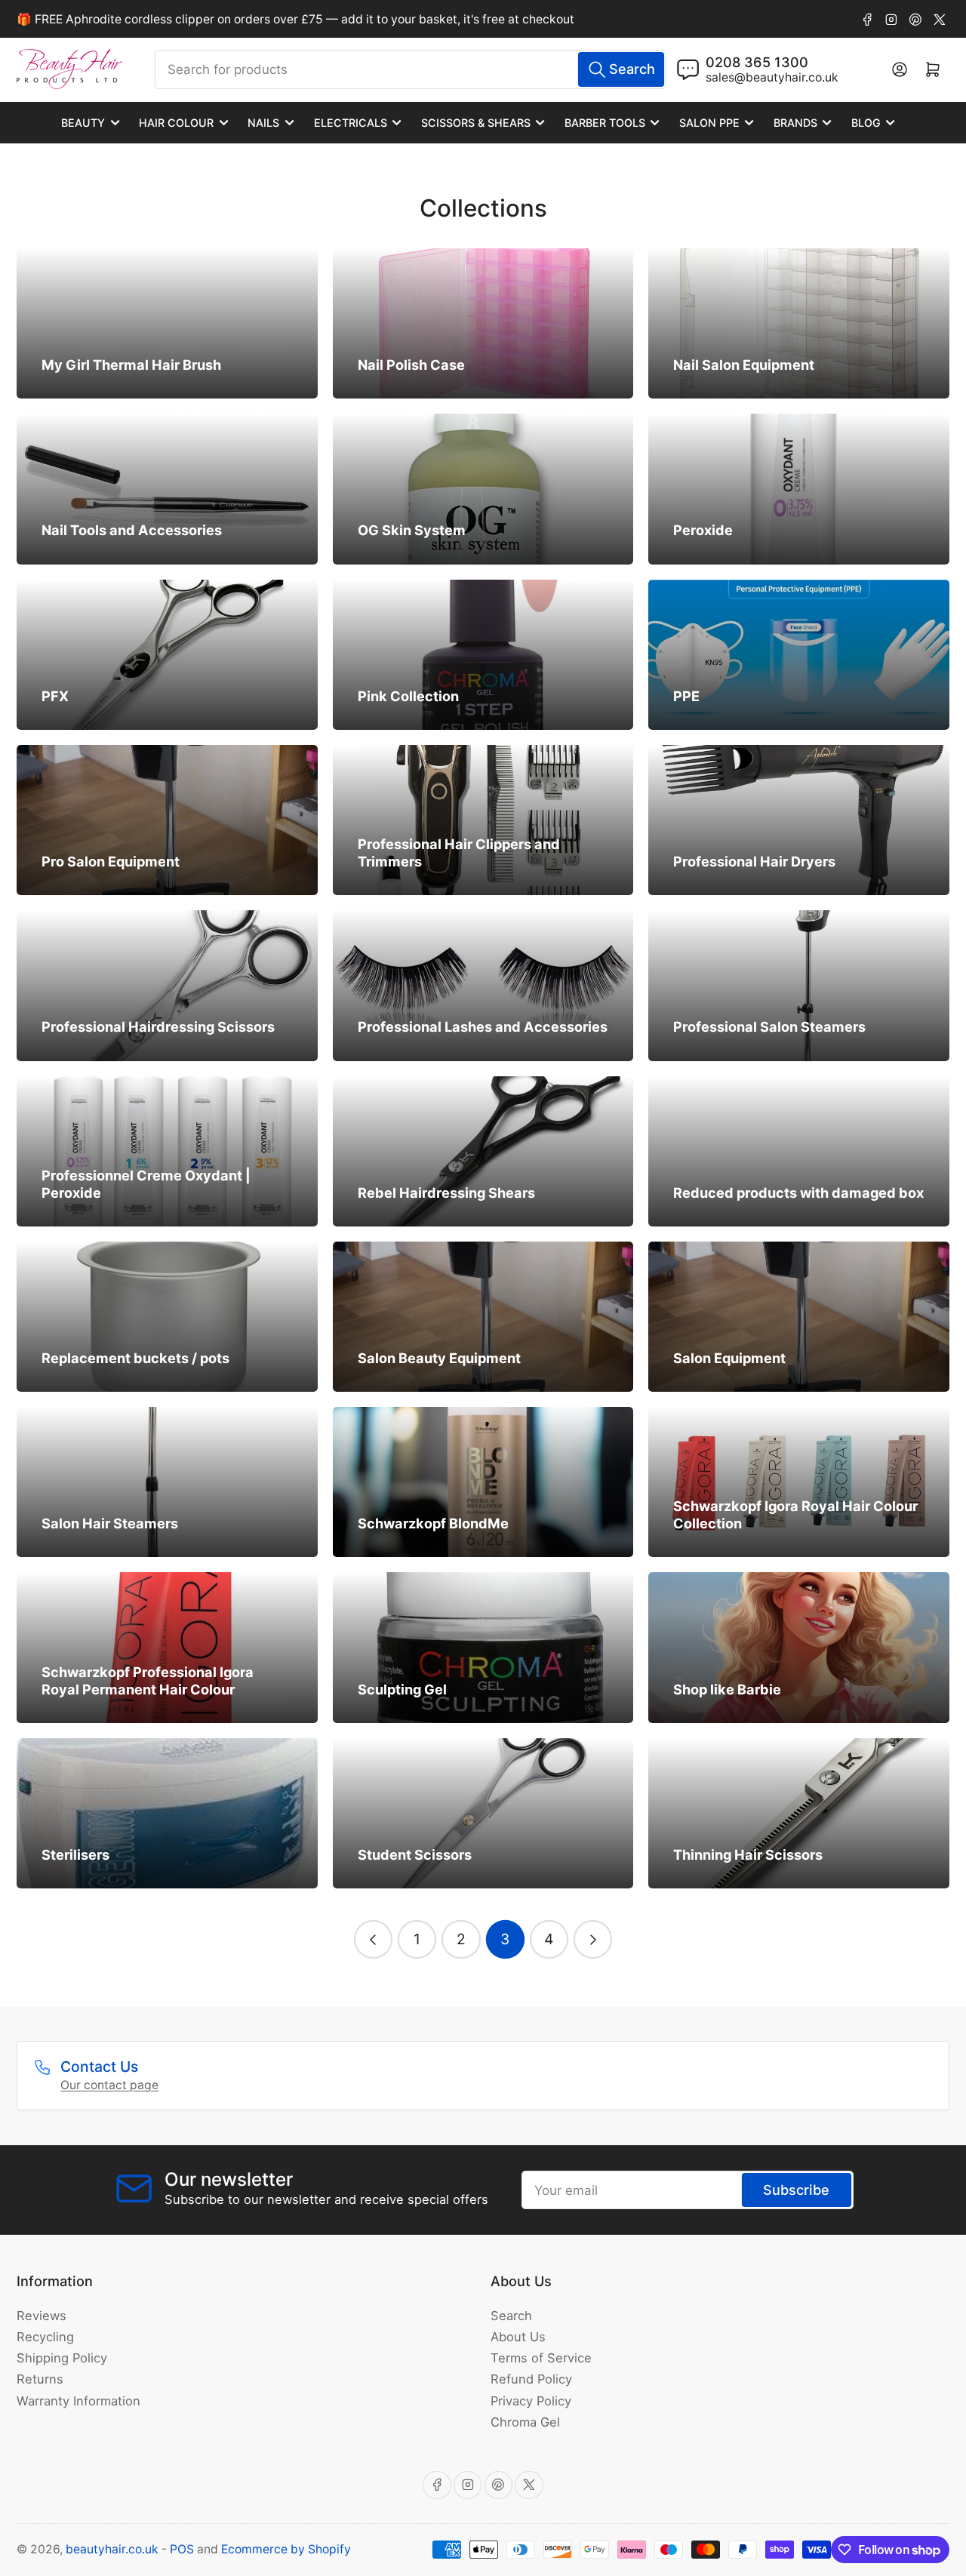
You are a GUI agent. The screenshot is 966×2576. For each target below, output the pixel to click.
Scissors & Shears (476, 123)
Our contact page (109, 2085)
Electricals (351, 123)
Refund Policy (531, 2379)
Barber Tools (605, 123)
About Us (518, 2337)
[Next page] (593, 1939)
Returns (40, 2379)
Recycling (45, 2337)
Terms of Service (541, 2358)
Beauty (83, 123)
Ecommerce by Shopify (286, 2549)
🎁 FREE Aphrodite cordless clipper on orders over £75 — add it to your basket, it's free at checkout (295, 19)
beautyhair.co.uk (112, 2549)
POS (182, 2549)
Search (511, 2316)
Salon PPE (709, 123)
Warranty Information (78, 2401)
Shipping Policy (62, 2358)
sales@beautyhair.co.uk (772, 77)
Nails (263, 123)
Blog (866, 123)
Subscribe (796, 2190)
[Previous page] (373, 1939)
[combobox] (411, 69)
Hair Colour (176, 123)
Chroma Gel (525, 2422)
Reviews (42, 2316)
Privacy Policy (531, 2401)
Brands (795, 123)
